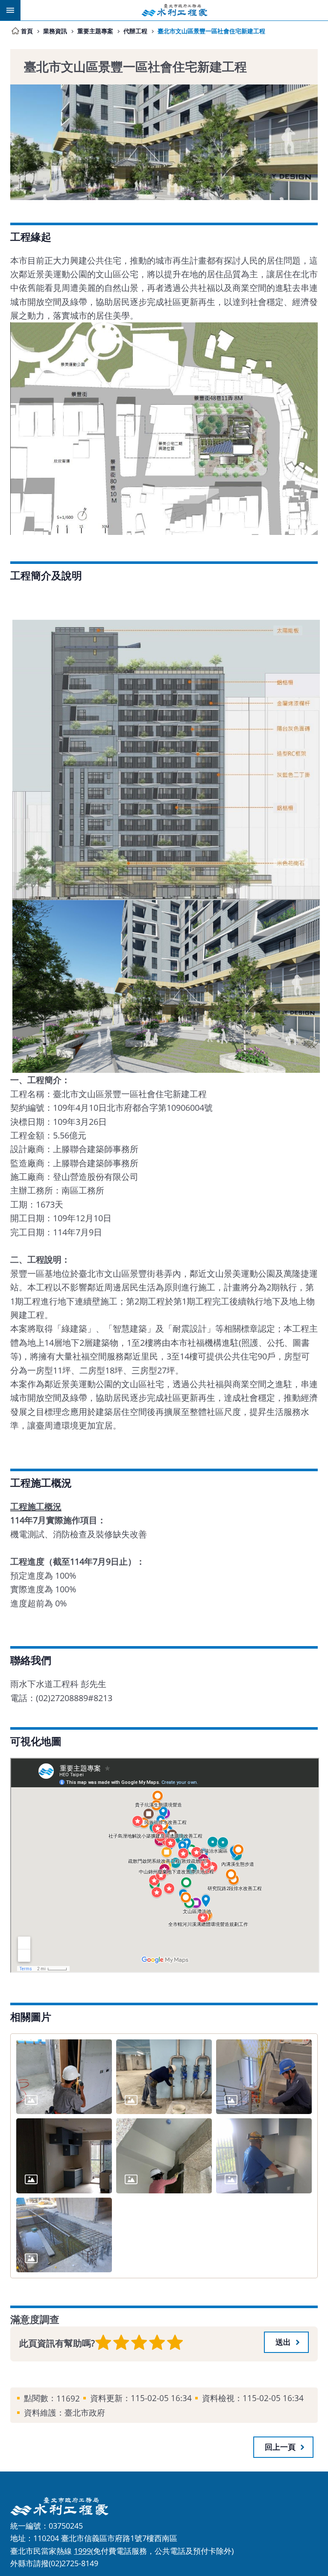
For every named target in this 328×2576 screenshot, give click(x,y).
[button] (286, 2342)
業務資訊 (55, 31)
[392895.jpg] (64, 2235)
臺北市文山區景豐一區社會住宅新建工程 (211, 31)
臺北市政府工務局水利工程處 (174, 10)
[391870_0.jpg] (264, 2156)
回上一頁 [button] (280, 2447)
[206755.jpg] (64, 2156)
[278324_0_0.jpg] (64, 2077)
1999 (82, 2551)
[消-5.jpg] (164, 2077)
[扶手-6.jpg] (264, 2077)
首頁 (27, 31)
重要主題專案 (95, 31)
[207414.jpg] (164, 2156)
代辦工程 (135, 31)
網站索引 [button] (10, 10)
